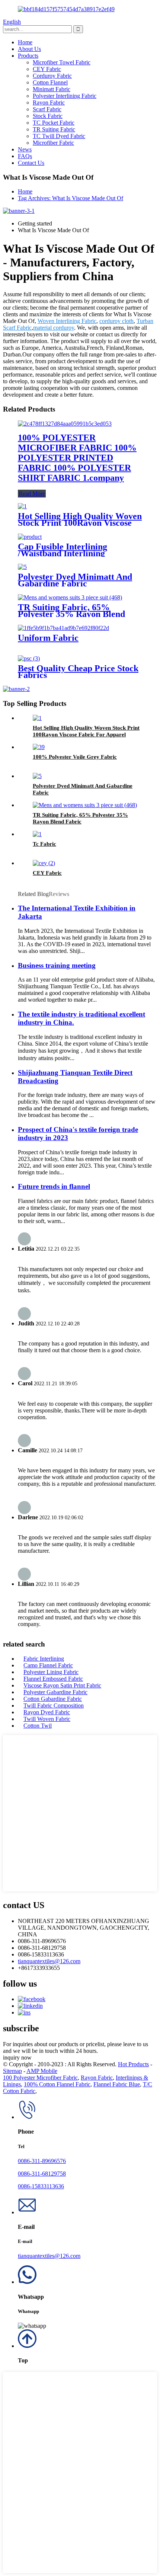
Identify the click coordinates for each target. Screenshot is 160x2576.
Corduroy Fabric (52, 76)
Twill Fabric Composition (54, 1705)
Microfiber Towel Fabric (62, 62)
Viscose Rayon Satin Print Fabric (62, 1685)
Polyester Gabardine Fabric (55, 1692)
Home (25, 42)
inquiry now (17, 2057)
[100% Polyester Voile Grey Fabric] (39, 747)
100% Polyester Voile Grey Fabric (75, 757)
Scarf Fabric (47, 109)
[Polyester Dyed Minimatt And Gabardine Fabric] (22, 567)
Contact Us (31, 163)
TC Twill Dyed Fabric (59, 136)
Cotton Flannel (50, 82)
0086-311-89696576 (42, 2161)
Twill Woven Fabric (47, 1719)
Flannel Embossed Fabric (53, 1679)
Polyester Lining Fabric (51, 1672)
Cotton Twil (38, 1726)
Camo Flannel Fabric (48, 1665)
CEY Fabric (47, 69)
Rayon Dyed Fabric (47, 1712)
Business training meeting (57, 965)
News (25, 149)
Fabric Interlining (44, 1659)
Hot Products (133, 2064)
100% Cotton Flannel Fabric (57, 2084)
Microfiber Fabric (53, 143)
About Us (29, 49)
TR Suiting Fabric (54, 129)
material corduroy (54, 328)
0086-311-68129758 (42, 2174)
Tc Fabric (44, 844)
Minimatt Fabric (52, 89)
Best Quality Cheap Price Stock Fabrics (78, 672)
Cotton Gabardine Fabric (53, 1699)
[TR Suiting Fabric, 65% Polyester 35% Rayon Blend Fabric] (70, 597)
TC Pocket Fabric (54, 123)
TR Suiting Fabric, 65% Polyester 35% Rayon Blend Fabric (71, 614)
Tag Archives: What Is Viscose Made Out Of (71, 198)
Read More (32, 494)
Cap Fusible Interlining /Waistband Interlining (63, 550)
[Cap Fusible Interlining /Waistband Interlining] (30, 537)
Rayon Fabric (49, 103)
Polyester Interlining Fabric (65, 96)
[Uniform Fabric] (63, 628)
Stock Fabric (48, 116)
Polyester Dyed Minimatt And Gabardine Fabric (75, 580)
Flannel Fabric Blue (117, 2084)
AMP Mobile (42, 2071)
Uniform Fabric (48, 638)
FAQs (25, 156)
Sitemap (12, 2071)
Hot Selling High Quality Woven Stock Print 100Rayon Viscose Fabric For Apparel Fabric (80, 523)
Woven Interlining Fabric (67, 321)
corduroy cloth (116, 321)
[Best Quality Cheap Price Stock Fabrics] (29, 658)
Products (28, 56)
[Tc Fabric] (37, 834)
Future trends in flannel (54, 1186)
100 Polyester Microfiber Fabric (40, 2078)
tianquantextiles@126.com (49, 1961)
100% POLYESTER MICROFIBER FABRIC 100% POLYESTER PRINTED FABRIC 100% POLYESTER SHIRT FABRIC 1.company (77, 458)
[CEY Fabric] (44, 863)
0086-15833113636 (41, 2186)
